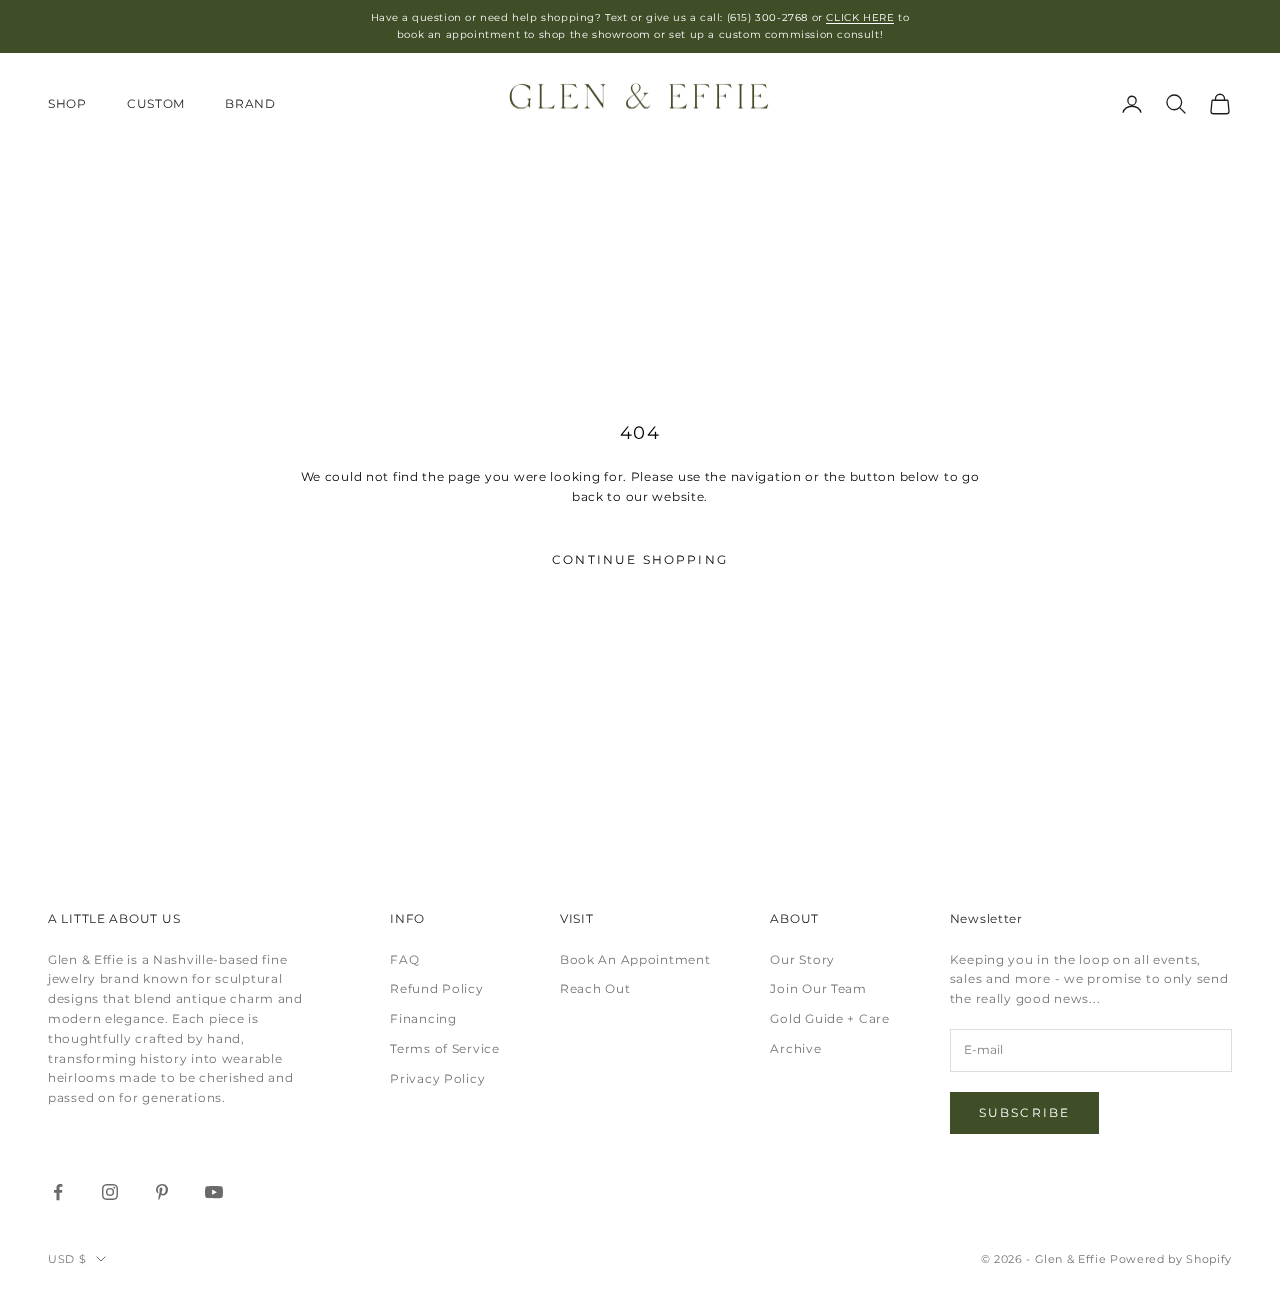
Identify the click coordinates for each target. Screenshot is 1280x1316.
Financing (423, 1018)
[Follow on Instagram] (110, 1192)
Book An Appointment (635, 959)
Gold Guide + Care (829, 1018)
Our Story (802, 959)
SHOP (67, 103)
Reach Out (595, 988)
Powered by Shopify (1171, 1259)
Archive (795, 1048)
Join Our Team (818, 988)
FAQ (404, 959)
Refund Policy (436, 988)
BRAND (250, 103)
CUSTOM (156, 103)
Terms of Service (445, 1048)
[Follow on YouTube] (214, 1192)
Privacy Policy (437, 1078)
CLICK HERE (860, 17)
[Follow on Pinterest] (162, 1192)
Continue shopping (640, 559)
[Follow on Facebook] (58, 1192)
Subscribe (1024, 1112)
